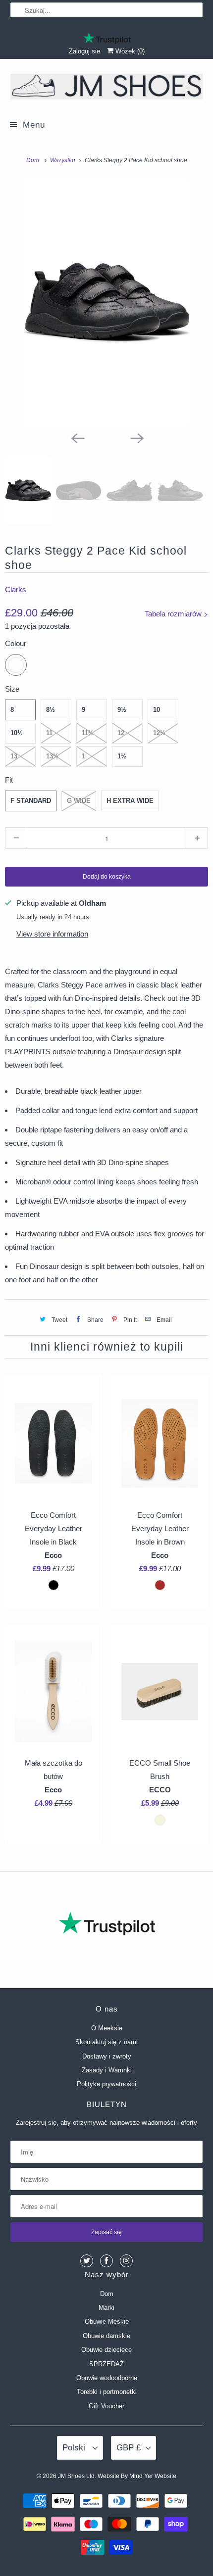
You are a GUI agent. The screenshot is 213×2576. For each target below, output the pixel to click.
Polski (75, 2448)
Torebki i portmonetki (107, 2392)
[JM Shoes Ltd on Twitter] (87, 2261)
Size (12, 689)
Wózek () (129, 51)
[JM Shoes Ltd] (107, 88)
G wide (79, 801)
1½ (122, 756)
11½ (88, 733)
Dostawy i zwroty (107, 2056)
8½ (51, 710)
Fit (9, 780)
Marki (106, 2308)
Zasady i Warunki (107, 2070)
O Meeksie (107, 2028)
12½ (159, 733)
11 (49, 733)
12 (121, 733)
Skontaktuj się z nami (106, 2042)
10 (157, 710)
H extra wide (130, 801)
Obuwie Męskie (107, 2321)
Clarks (16, 589)
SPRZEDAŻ (106, 2364)
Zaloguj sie (84, 51)
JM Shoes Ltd (76, 2476)
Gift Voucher (106, 2406)
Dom (107, 2294)
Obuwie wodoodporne (107, 2378)
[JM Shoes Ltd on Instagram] (126, 2261)
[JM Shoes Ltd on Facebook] (106, 2261)
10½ (17, 733)
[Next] (136, 437)
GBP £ (129, 2448)
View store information (52, 934)
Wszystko (63, 160)
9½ (122, 710)
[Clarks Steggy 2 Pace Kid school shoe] (106, 303)
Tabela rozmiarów (174, 614)
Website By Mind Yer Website (137, 2476)
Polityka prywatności (106, 2084)
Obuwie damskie (106, 2336)
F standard (31, 801)
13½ (52, 756)
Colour (16, 643)
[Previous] (77, 437)
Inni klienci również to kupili (107, 1347)
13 (14, 756)
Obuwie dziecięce (106, 2350)
